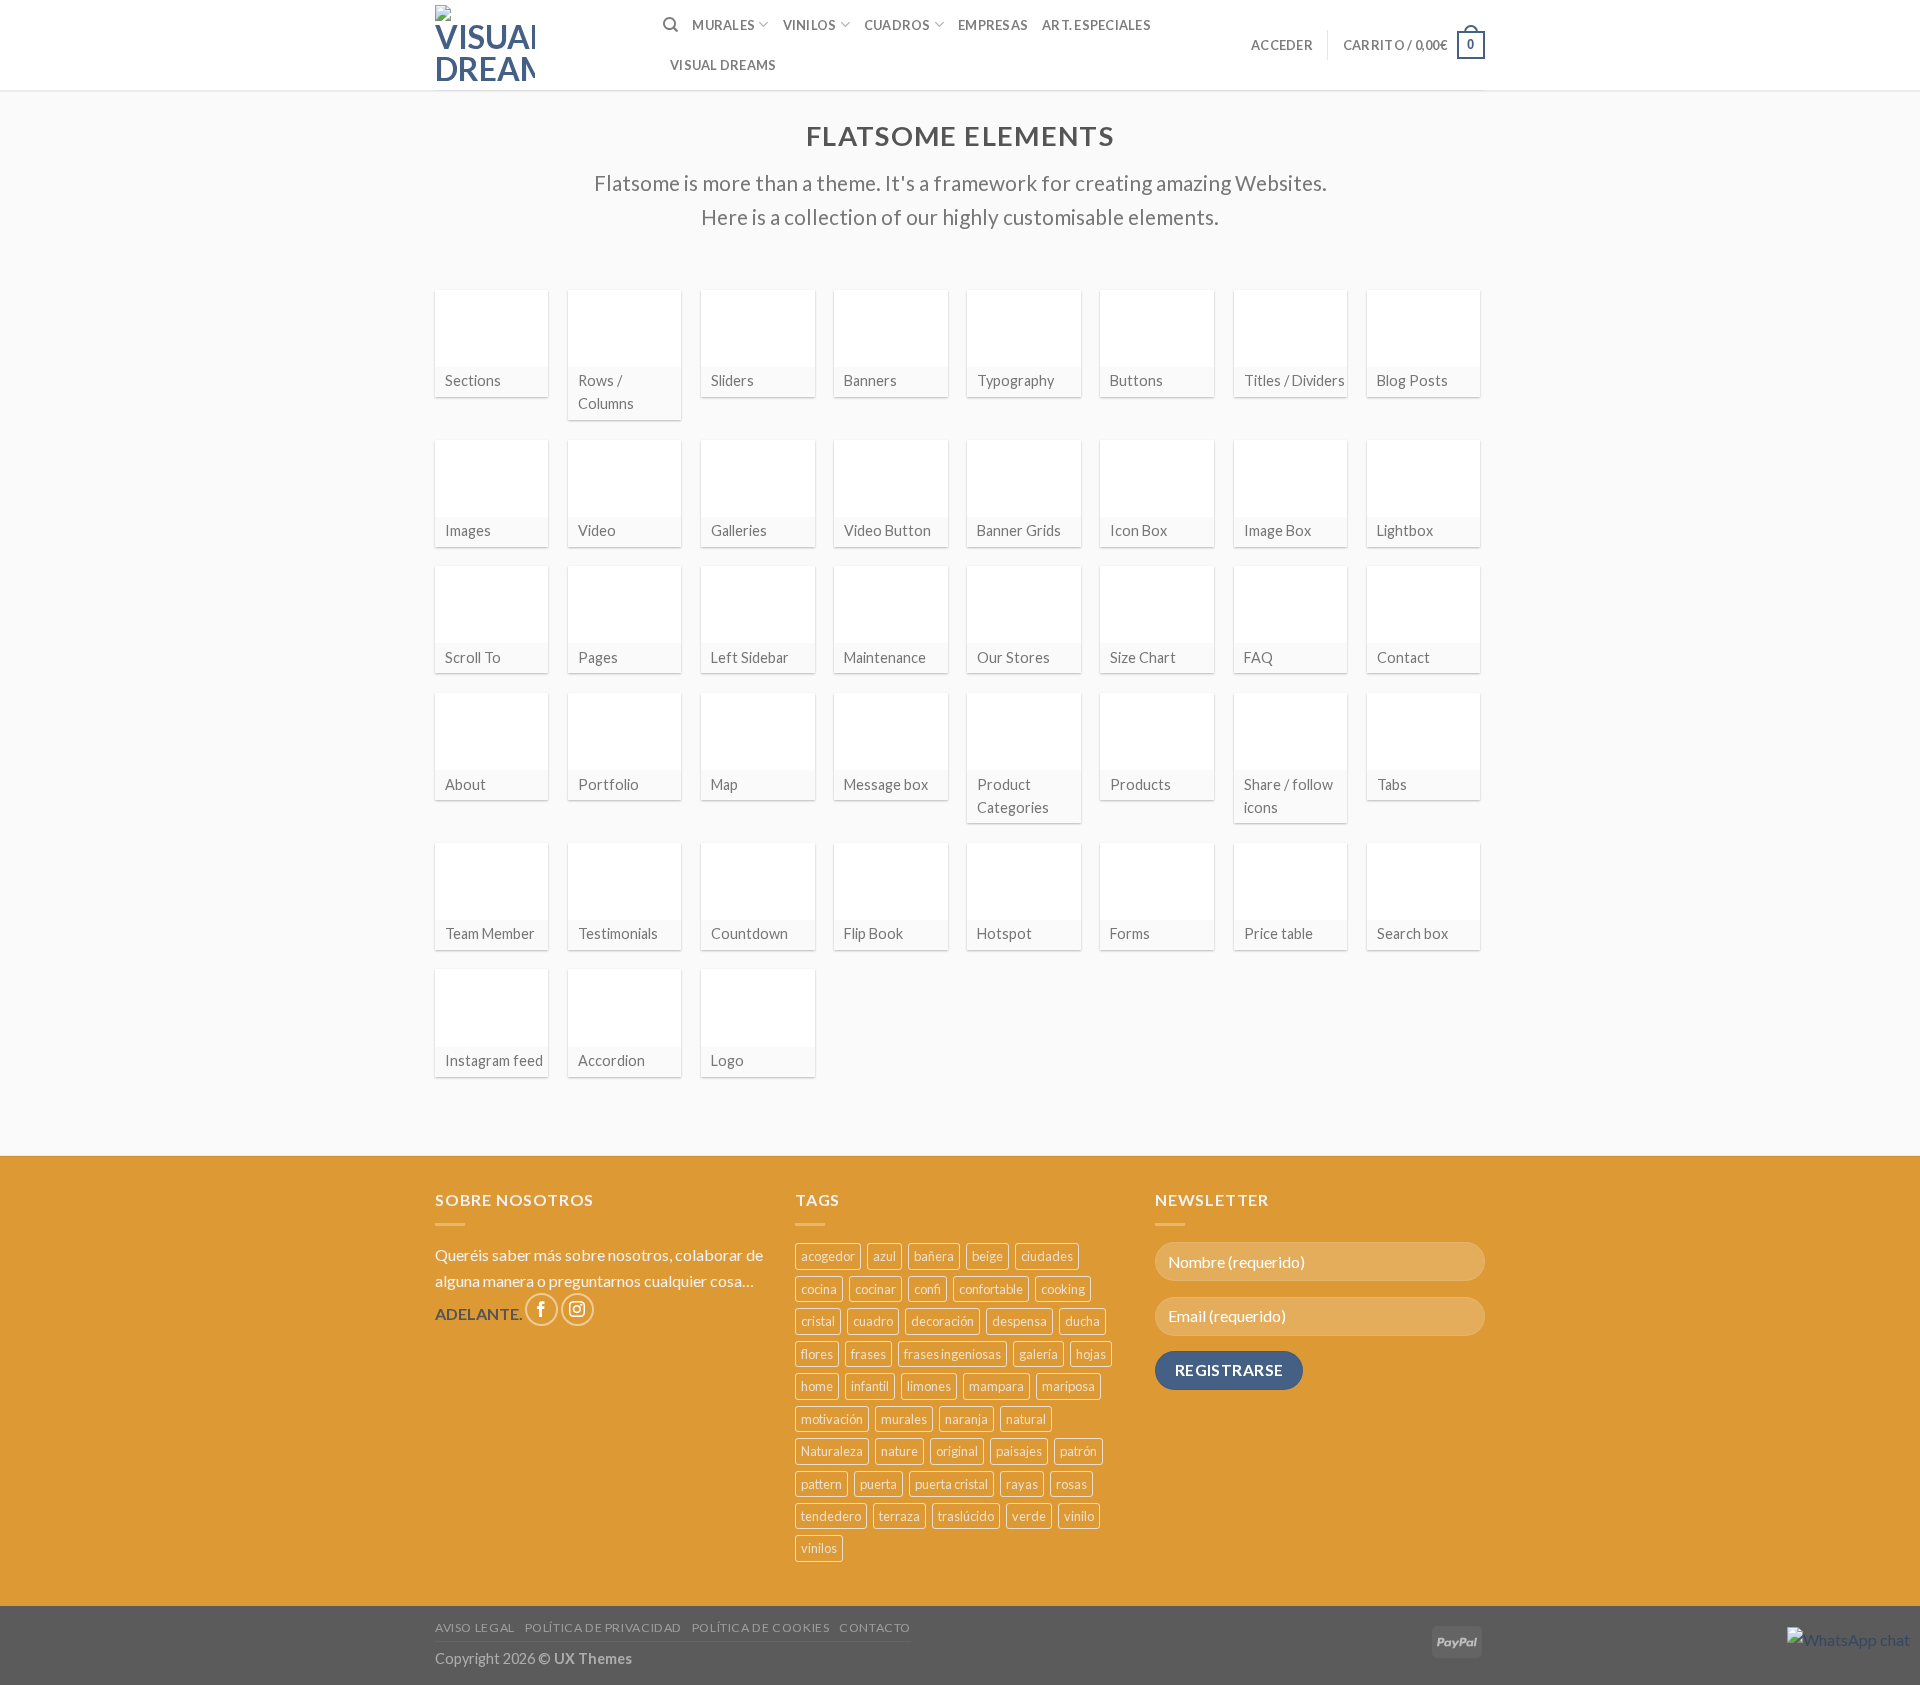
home (817, 1386)
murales (904, 1419)
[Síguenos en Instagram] (577, 1309)
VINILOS (810, 25)
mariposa (1068, 1386)
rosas (1071, 1484)
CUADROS (897, 25)
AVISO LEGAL (475, 1627)
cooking (1063, 1289)
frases (868, 1354)
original (957, 1451)
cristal (818, 1321)
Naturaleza (832, 1451)
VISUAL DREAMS (723, 65)
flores (817, 1354)
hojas (1091, 1354)
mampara (996, 1386)
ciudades (1047, 1256)
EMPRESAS (993, 25)
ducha (1082, 1321)
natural (1026, 1419)
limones (929, 1386)
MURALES (723, 25)
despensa (1019, 1321)
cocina (819, 1289)
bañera (934, 1256)
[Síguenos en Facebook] (541, 1309)
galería (1038, 1354)
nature (899, 1451)
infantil (870, 1386)
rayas (1022, 1484)
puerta (878, 1484)
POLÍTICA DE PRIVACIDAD (603, 1627)
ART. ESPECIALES (1096, 25)
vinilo (1079, 1516)
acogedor (828, 1256)
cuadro (873, 1321)
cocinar (875, 1289)
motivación (832, 1419)
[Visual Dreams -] (485, 45)
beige (987, 1256)
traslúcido (966, 1516)
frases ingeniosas (952, 1354)
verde (1029, 1516)
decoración (942, 1321)
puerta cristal (951, 1484)
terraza (899, 1516)
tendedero (831, 1516)
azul (884, 1256)
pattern (821, 1484)
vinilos (819, 1548)
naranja (966, 1419)
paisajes (1019, 1451)
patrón (1078, 1451)
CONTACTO (875, 1627)
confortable (991, 1289)
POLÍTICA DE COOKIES (761, 1627)
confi (927, 1289)
